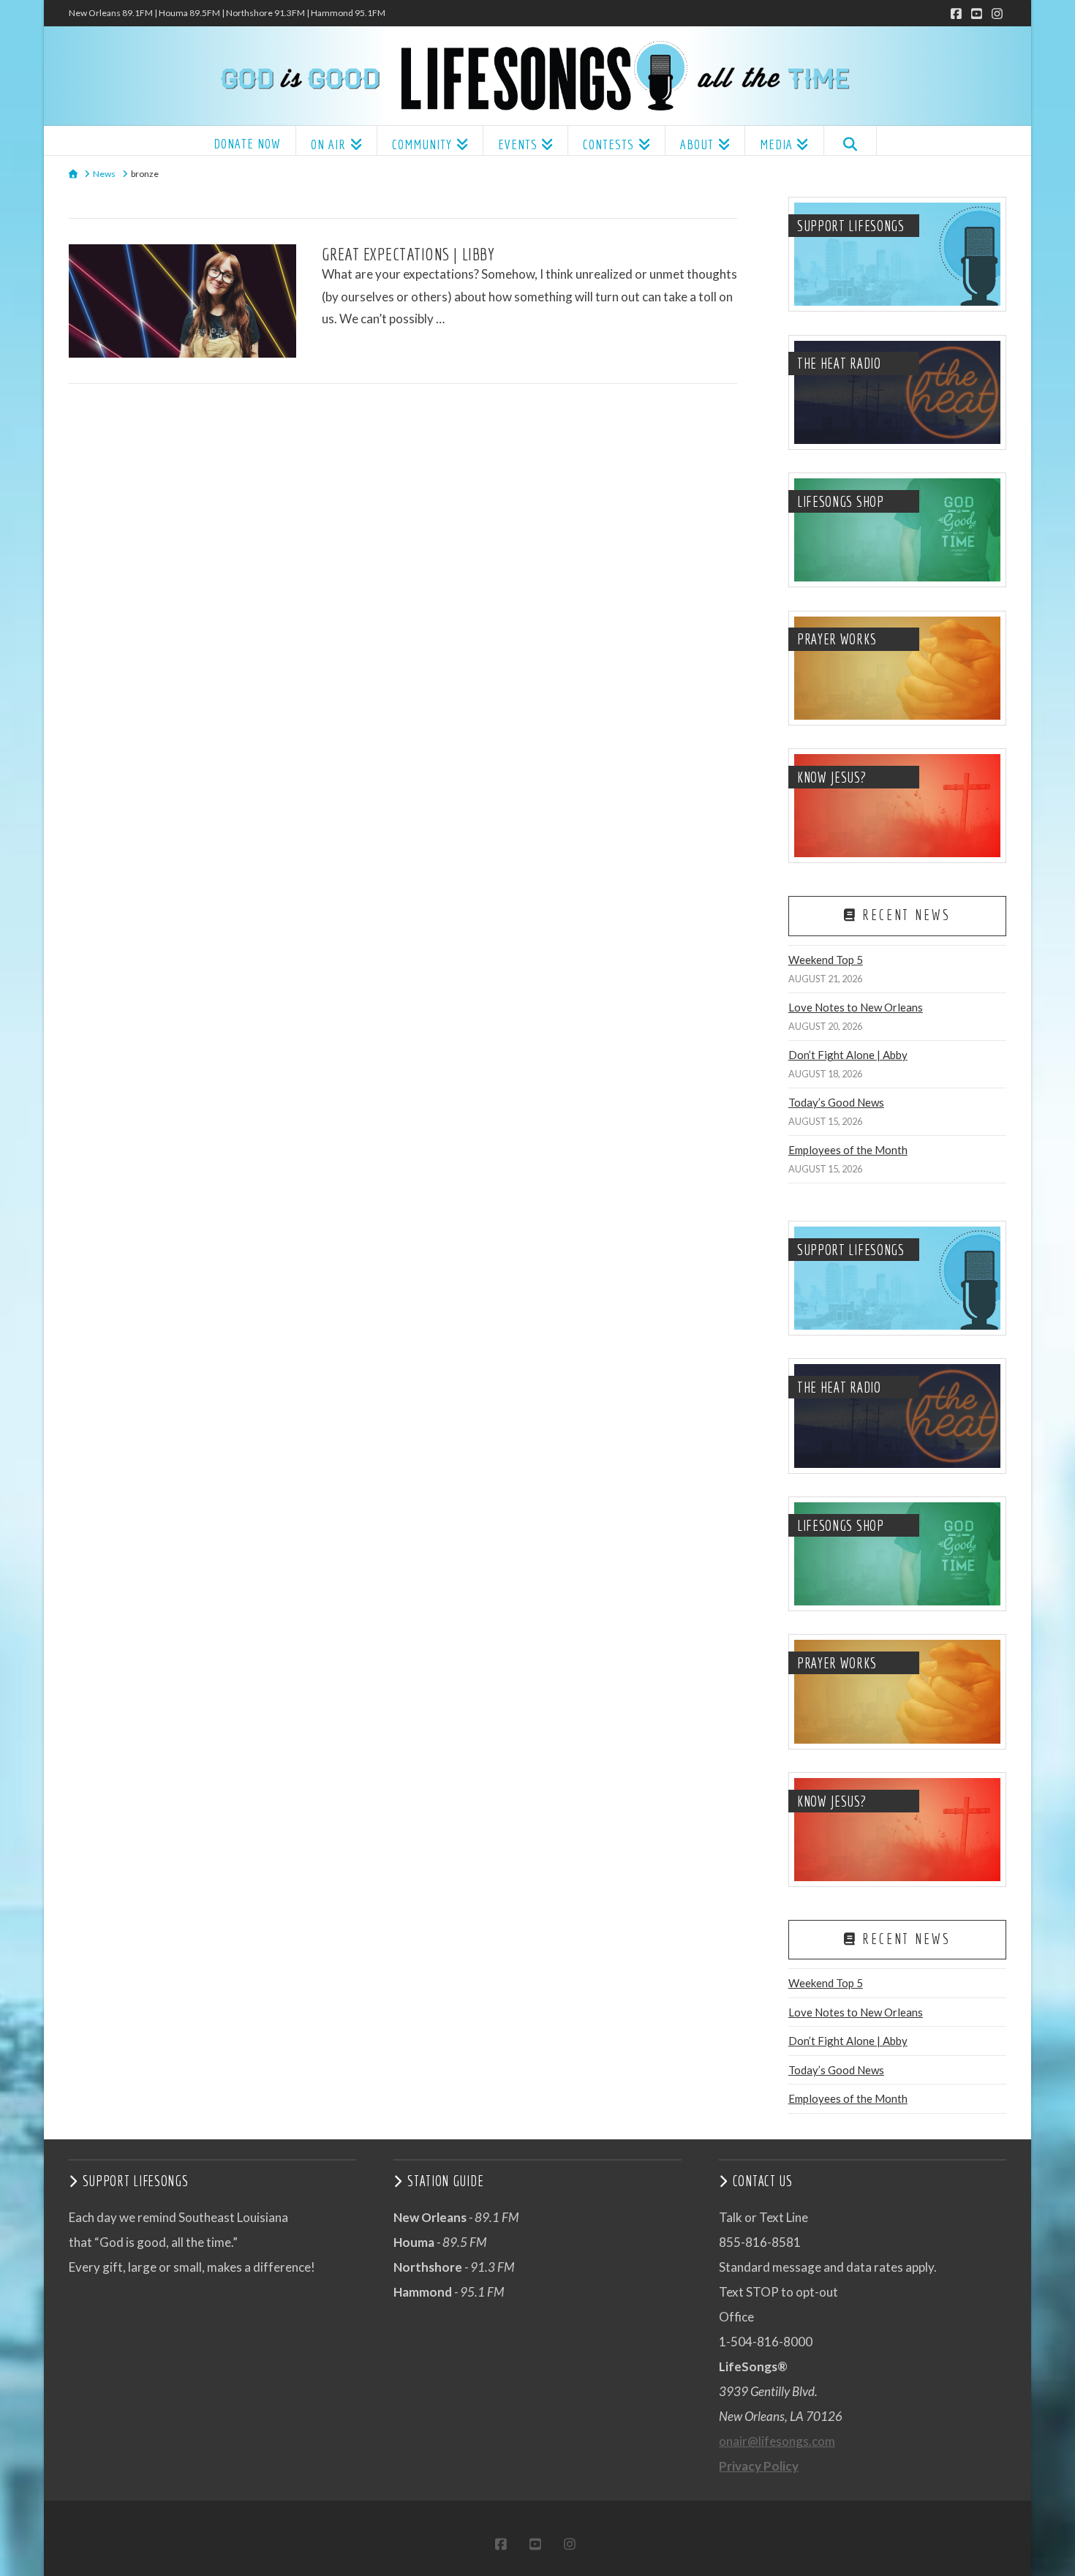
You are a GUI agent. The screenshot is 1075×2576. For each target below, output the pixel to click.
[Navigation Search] (850, 140)
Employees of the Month (848, 1150)
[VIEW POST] (182, 301)
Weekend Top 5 (826, 960)
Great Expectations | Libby (408, 254)
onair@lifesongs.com (777, 2441)
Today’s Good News (836, 1102)
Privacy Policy (759, 2466)
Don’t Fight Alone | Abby (848, 1055)
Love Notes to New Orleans (856, 1007)
